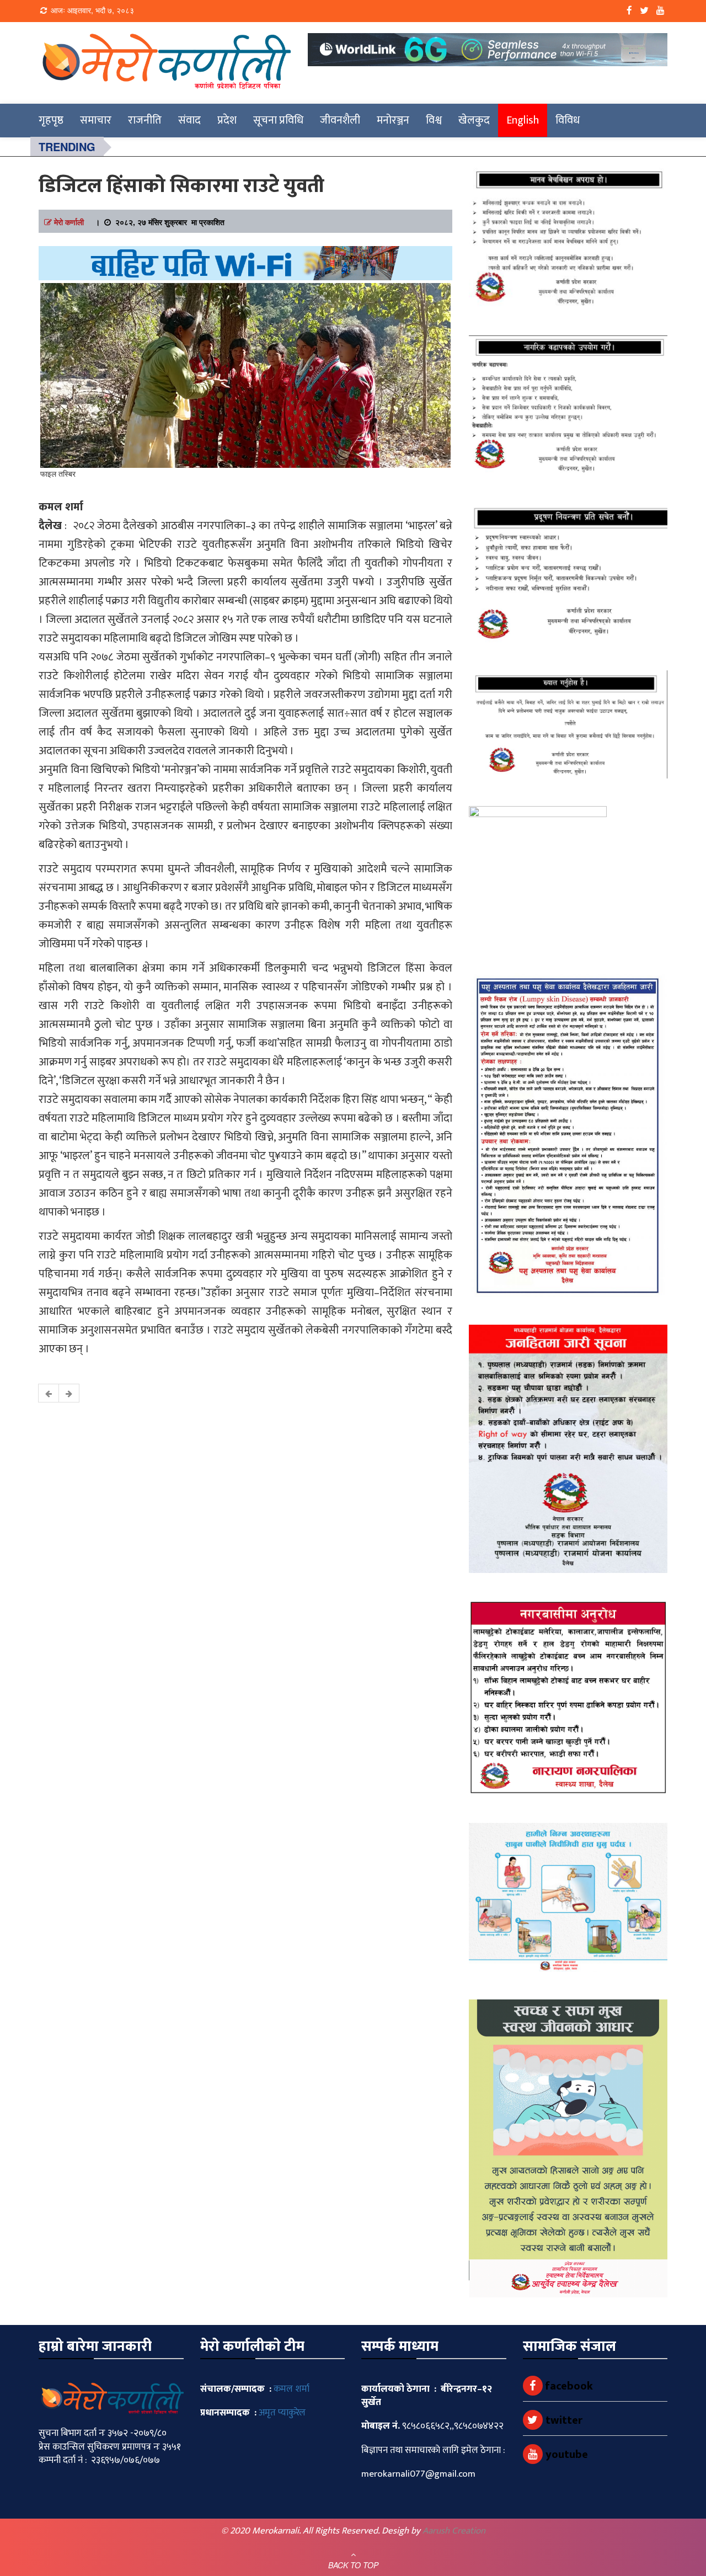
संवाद (189, 120)
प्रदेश (227, 120)
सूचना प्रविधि (278, 120)
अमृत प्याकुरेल (282, 2413)
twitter (563, 2420)
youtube (565, 2455)
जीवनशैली (340, 120)
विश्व (434, 120)
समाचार (96, 120)
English (523, 120)
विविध (568, 120)
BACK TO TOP (353, 2565)
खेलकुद (474, 120)
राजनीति (145, 120)
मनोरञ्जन (393, 120)
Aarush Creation (454, 2531)
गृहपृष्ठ (51, 120)
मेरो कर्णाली (69, 222)
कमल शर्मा (292, 2389)
